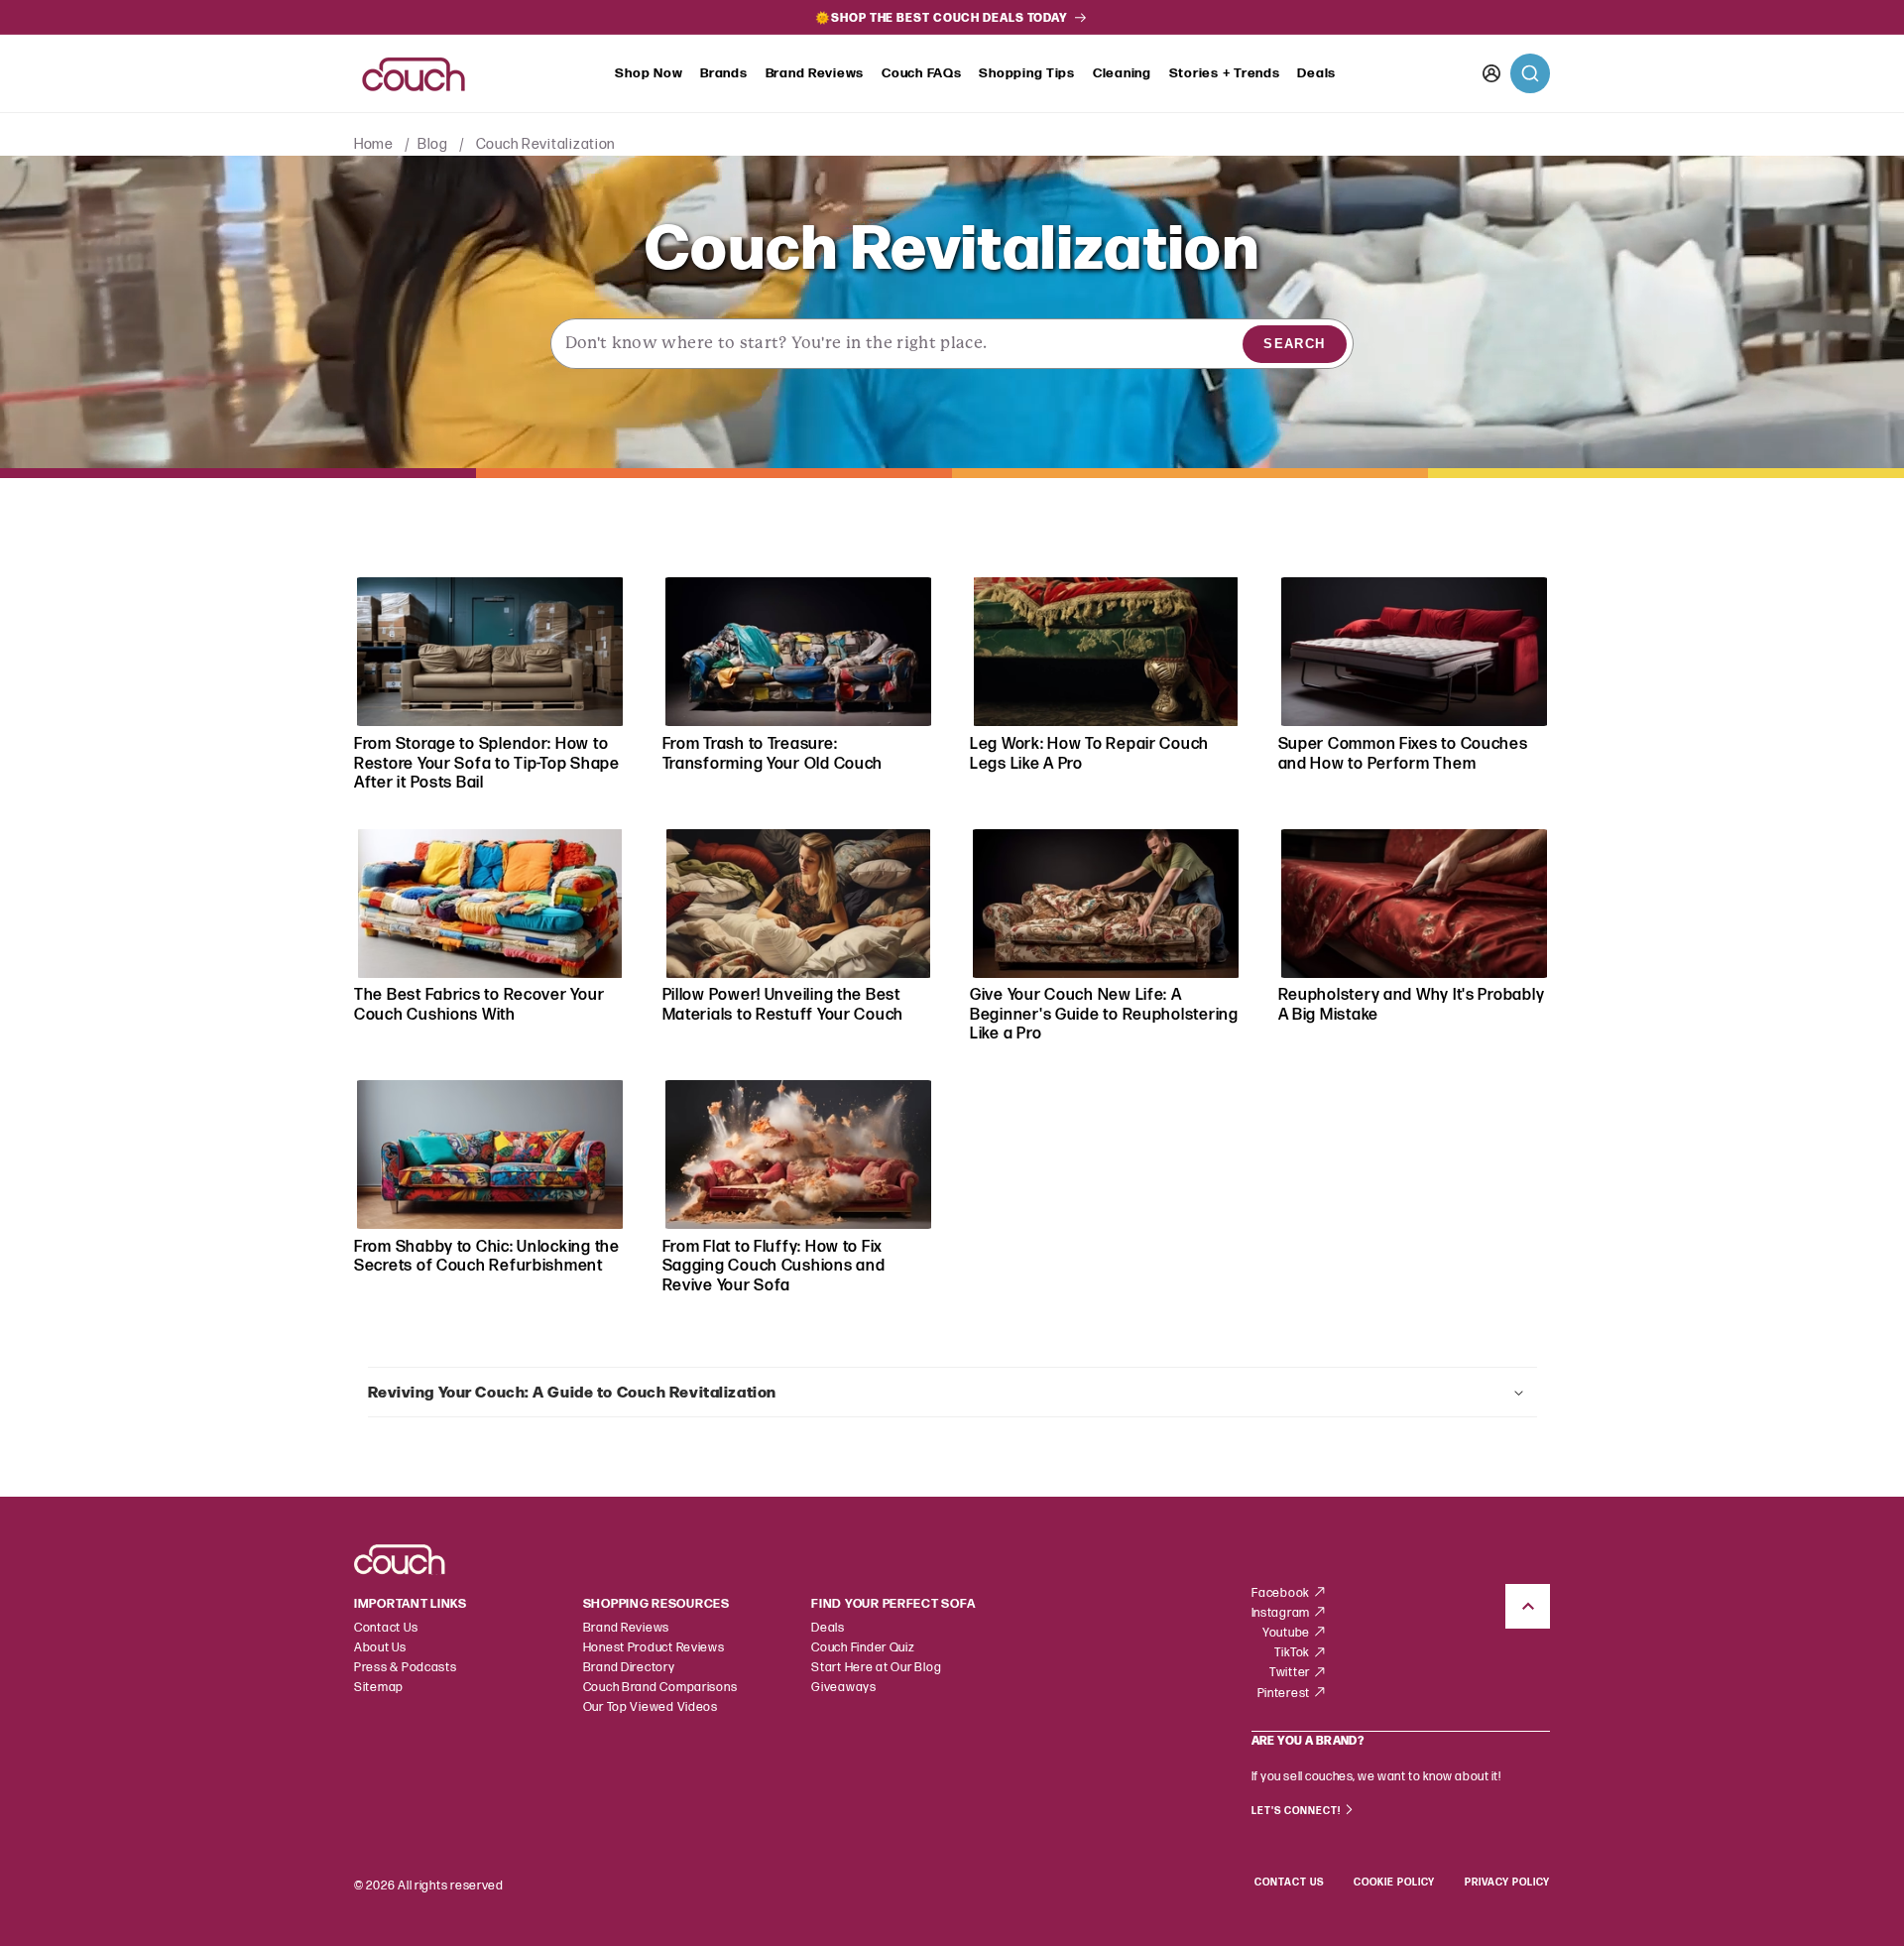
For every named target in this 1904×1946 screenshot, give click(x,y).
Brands (723, 73)
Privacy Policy (1507, 1883)
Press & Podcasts (406, 1668)
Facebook (1282, 1593)
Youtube (1288, 1633)
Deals (1316, 73)
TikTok (1294, 1653)
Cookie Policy (1394, 1883)
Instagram (1282, 1613)
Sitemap (379, 1688)
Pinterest (1285, 1694)
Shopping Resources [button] (656, 1604)
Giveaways (844, 1688)
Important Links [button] (411, 1604)
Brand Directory (629, 1668)
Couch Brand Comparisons (660, 1688)
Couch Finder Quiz (863, 1648)
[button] (649, 74)
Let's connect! (1298, 1811)
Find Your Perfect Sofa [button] (893, 1604)
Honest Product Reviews (654, 1648)
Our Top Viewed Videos (651, 1707)
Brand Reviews (815, 73)
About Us (380, 1648)
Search (1294, 344)
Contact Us (386, 1628)
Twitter (1291, 1673)
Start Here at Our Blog (876, 1668)
